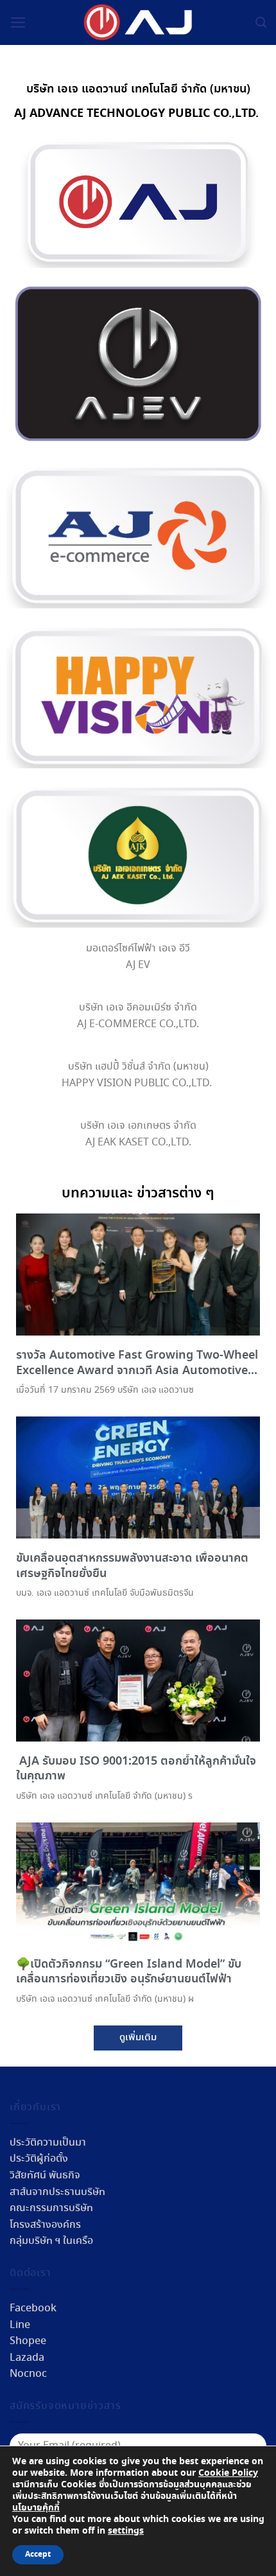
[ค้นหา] (261, 22)
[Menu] (18, 22)
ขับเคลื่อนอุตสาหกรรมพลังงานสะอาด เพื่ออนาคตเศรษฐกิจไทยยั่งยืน (132, 1566)
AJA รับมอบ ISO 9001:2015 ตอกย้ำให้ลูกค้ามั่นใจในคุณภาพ (136, 1769)
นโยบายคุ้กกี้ (36, 2508)
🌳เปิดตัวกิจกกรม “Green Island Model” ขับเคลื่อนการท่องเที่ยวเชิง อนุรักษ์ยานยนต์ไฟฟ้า (129, 1972)
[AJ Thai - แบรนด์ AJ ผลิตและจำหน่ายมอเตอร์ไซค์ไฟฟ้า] (138, 23)
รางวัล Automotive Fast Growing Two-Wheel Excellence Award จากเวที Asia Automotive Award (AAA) (137, 1371)
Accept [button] (38, 2555)
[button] (138, 2038)
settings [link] (126, 2531)
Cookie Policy (228, 2473)
